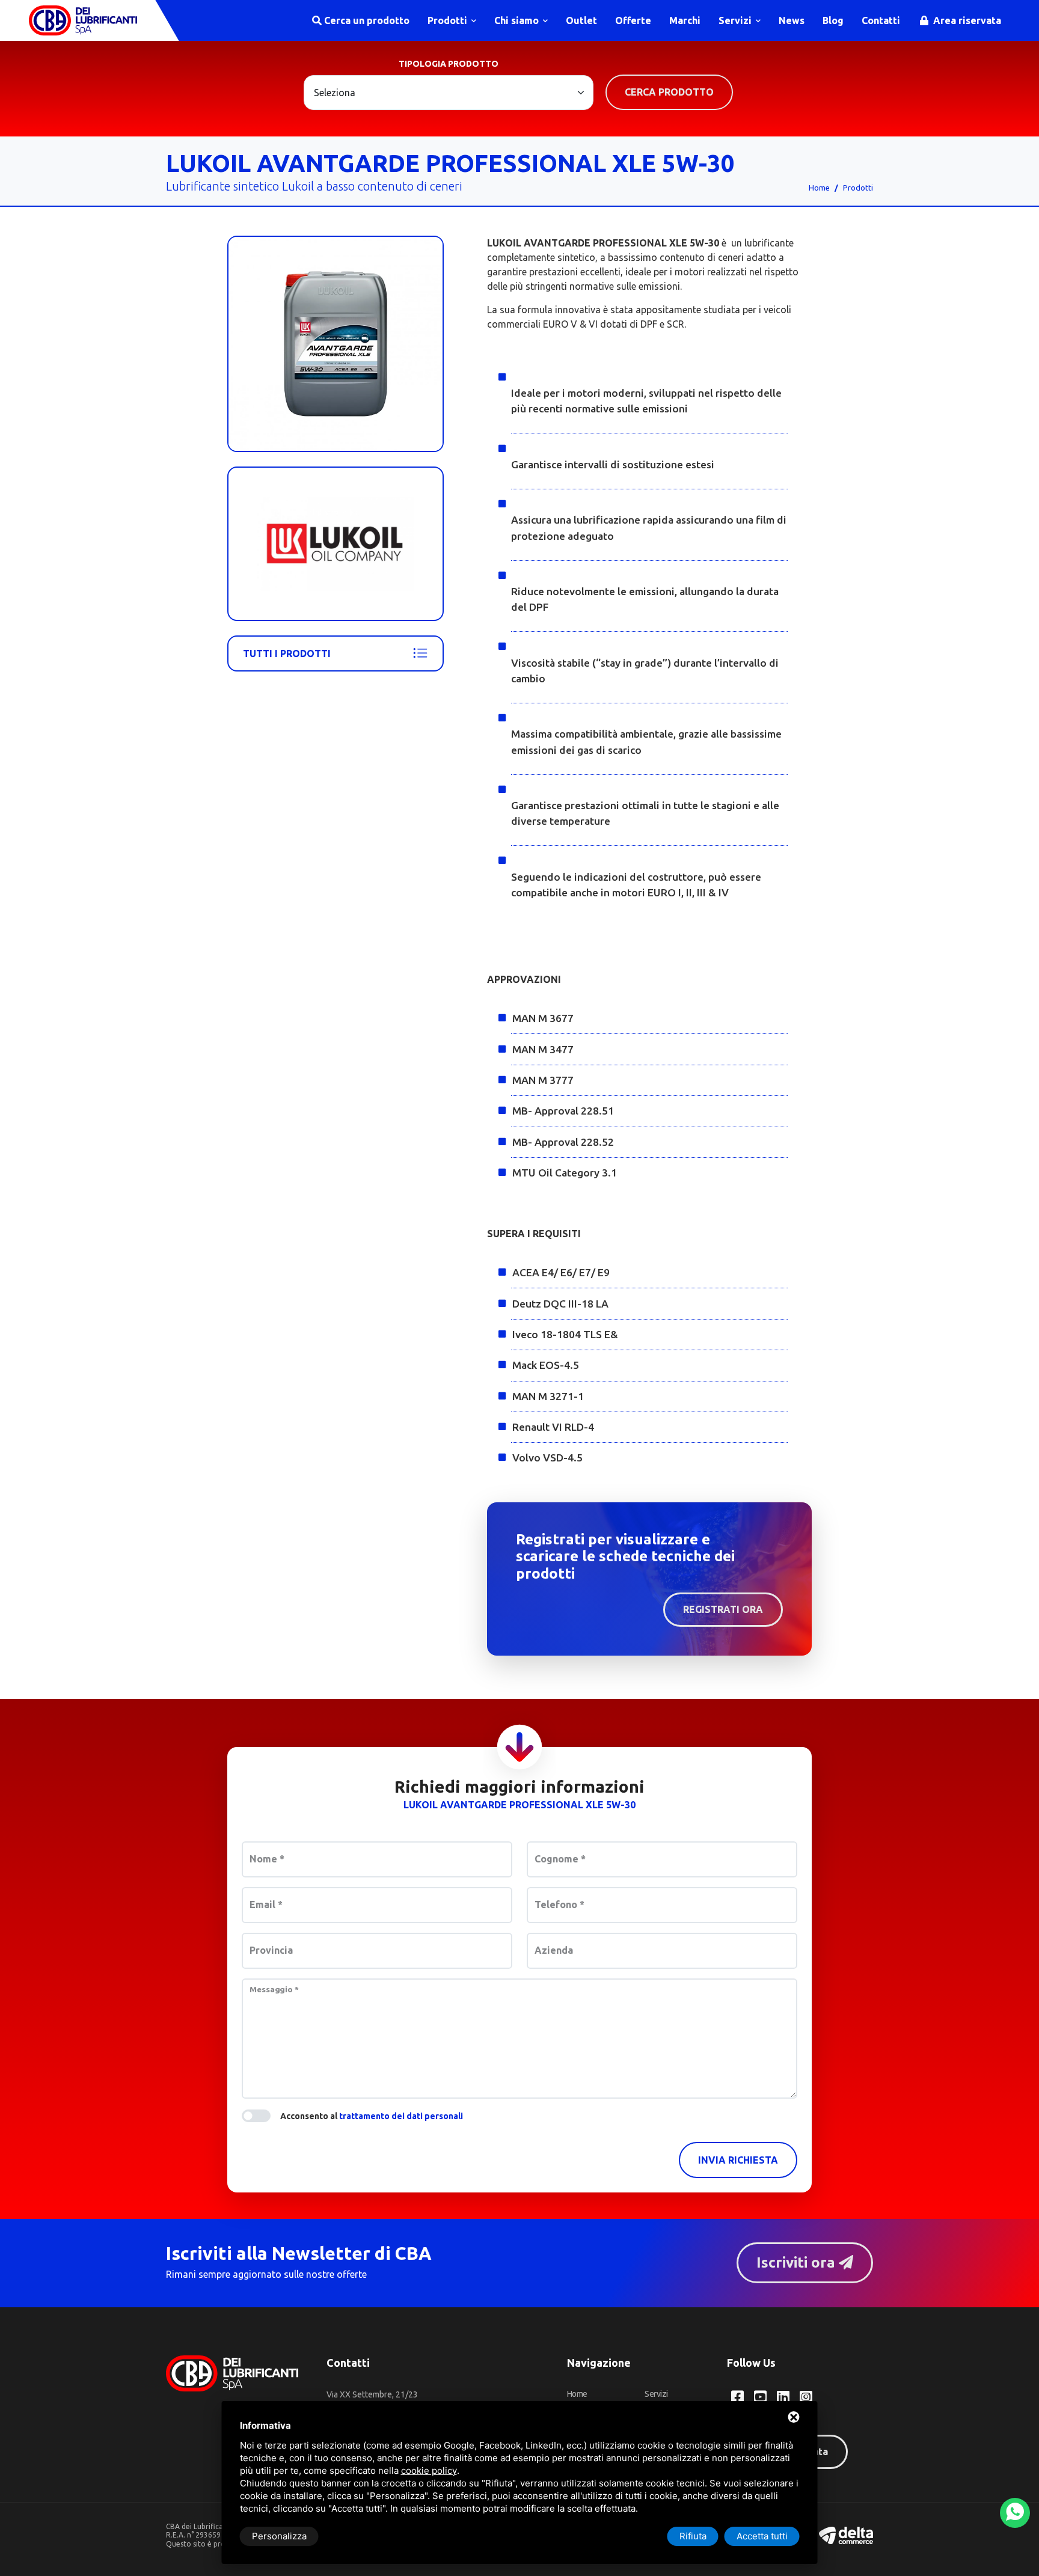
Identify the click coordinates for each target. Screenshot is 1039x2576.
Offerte (633, 20)
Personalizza (279, 2536)
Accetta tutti (762, 2536)
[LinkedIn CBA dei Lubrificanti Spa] (783, 2397)
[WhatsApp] (1015, 2513)
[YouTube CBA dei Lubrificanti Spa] (760, 2397)
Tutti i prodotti (287, 653)
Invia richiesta (738, 2160)
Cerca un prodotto (366, 20)
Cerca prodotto (669, 92)
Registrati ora (723, 1609)
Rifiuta (693, 2536)
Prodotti (449, 20)
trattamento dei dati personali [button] (401, 2116)
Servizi (736, 20)
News (792, 20)
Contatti (881, 20)
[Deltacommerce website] (846, 2535)
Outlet (581, 20)
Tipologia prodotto (449, 64)
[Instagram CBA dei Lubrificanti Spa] (806, 2397)
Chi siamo (518, 20)
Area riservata (966, 20)
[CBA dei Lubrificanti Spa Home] (83, 20)
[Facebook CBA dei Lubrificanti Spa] (737, 2397)
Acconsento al (372, 2116)
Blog (833, 20)
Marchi (685, 20)
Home (819, 188)
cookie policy (429, 2470)
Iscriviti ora (798, 2262)
